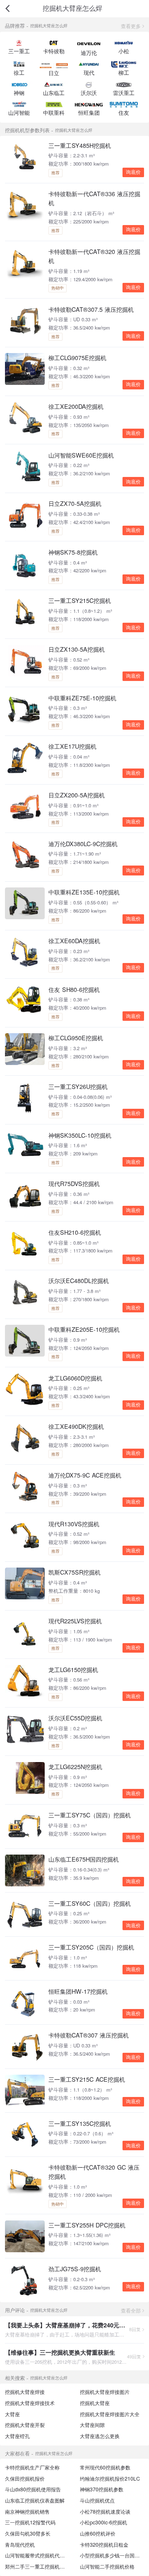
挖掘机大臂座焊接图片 (105, 2392)
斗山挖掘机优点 (97, 2500)
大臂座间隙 (92, 2425)
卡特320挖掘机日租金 (104, 2545)
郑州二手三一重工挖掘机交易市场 (42, 2567)
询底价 (133, 172)
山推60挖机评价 (98, 2533)
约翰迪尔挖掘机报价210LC (110, 2479)
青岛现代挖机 (20, 2545)
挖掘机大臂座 (95, 2403)
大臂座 (12, 2414)
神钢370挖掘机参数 (102, 2489)
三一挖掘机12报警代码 (30, 2522)
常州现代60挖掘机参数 (105, 2467)
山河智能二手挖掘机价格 (107, 2567)
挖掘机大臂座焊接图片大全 (110, 2414)
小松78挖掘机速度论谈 (105, 2512)
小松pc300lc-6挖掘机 (103, 2522)
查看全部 (131, 2310)
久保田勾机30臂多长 (28, 2533)
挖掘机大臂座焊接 (25, 2392)
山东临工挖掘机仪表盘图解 (35, 2500)
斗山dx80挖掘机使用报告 (33, 2489)
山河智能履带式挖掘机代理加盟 (40, 2555)
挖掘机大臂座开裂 (25, 2425)
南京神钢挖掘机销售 (27, 2512)
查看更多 (131, 26)
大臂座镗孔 (17, 2436)
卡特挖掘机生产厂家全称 (32, 2467)
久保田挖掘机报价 (25, 2479)
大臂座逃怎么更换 (100, 2436)
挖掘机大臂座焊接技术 (30, 2403)
